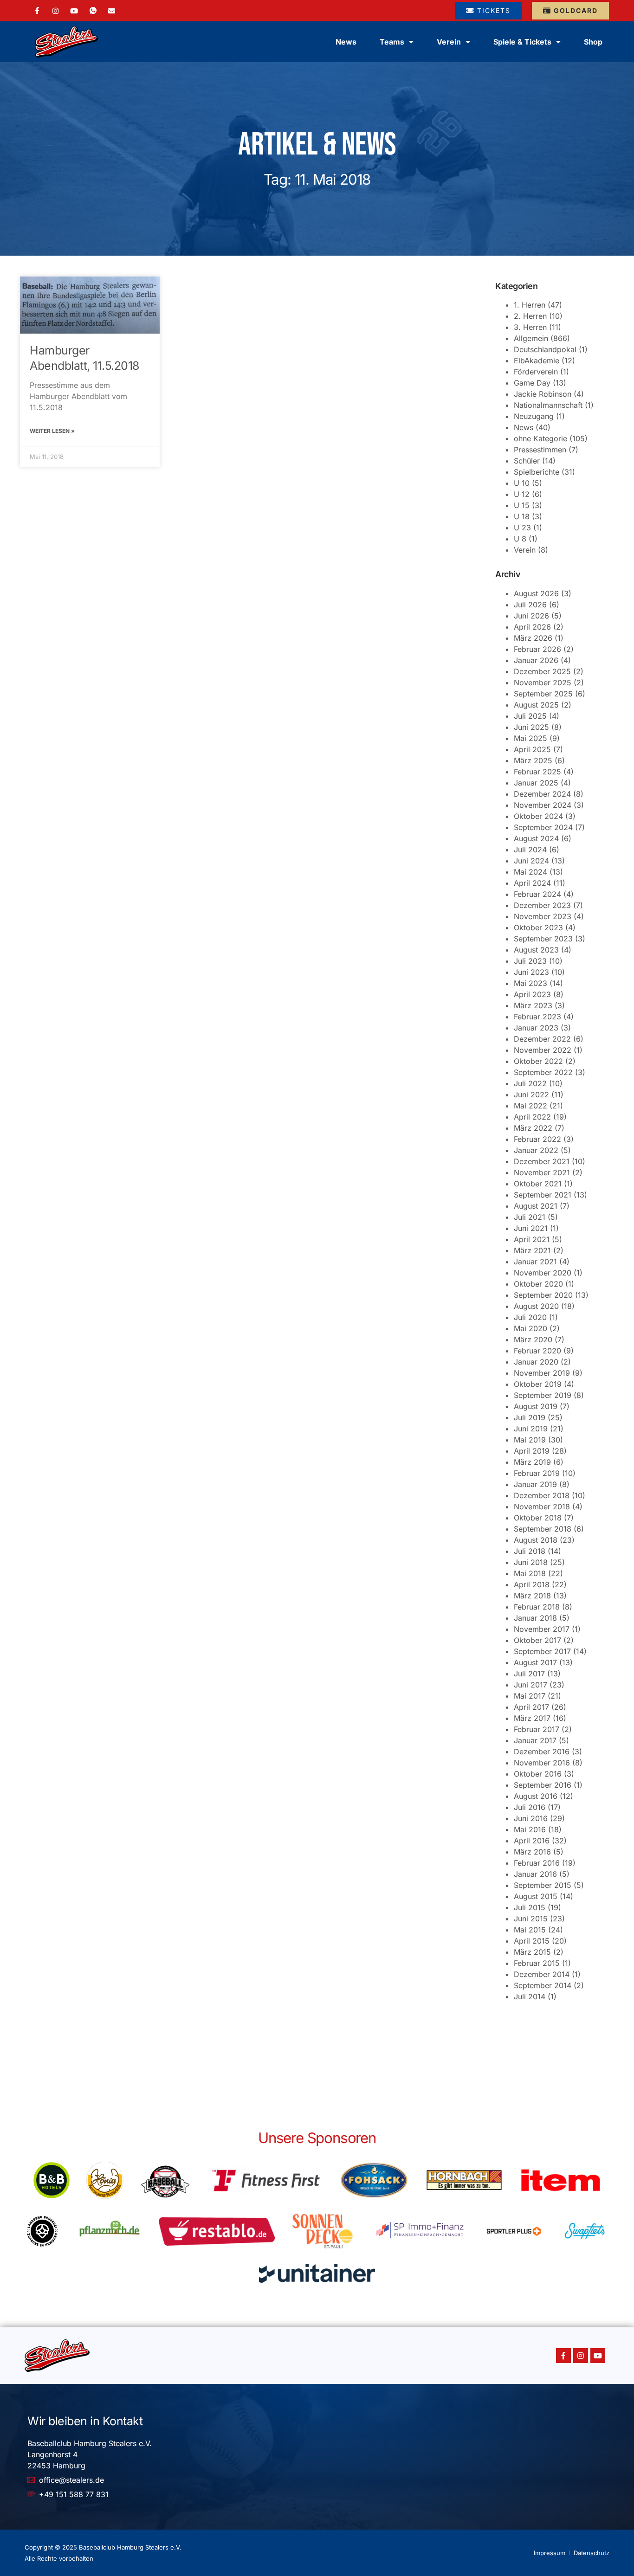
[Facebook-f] (563, 2356)
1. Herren (530, 305)
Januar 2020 (536, 1362)
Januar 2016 (535, 1874)
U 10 (522, 483)
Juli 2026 (530, 605)
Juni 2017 (530, 1685)
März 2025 (533, 760)
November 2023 (543, 916)
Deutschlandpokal (545, 349)
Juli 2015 (530, 1907)
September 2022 (543, 1072)
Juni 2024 (531, 861)
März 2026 (533, 638)
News (346, 42)
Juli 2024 (530, 850)
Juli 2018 (530, 1551)
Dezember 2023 (542, 905)
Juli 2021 (530, 1217)
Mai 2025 (530, 738)
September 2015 (543, 1885)
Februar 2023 (537, 1017)
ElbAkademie (537, 361)
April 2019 (532, 1451)
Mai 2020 (530, 1328)
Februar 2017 (537, 1729)
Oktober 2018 (538, 1518)
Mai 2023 (530, 983)
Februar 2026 (537, 649)
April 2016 (532, 1841)
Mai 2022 (530, 1106)
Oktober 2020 (538, 1284)
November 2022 (543, 1050)
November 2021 (542, 1172)
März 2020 (533, 1340)
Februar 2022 (537, 1139)
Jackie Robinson (543, 394)
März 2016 (532, 1852)
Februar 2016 (537, 1863)
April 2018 (532, 1584)
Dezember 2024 (542, 794)
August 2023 (536, 950)
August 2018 (536, 1540)
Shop (593, 42)
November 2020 (543, 1273)
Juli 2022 (530, 1083)
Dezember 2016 (542, 1752)
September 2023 (543, 939)
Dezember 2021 (542, 1161)
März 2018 (532, 1596)
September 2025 (543, 694)
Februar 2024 (537, 894)
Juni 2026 (531, 616)
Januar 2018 (535, 1618)
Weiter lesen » (52, 431)
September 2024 (543, 827)
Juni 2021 (531, 1228)
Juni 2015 (531, 1919)
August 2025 (536, 705)
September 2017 (542, 1651)
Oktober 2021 (538, 1184)
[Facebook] (37, 11)
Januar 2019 (535, 1484)
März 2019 (532, 1462)
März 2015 (532, 1952)
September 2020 (543, 1295)
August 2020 (536, 1306)
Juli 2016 (530, 1807)
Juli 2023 (530, 961)
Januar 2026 (536, 660)
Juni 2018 (531, 1562)
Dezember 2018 (542, 1495)
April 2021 (532, 1239)
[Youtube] (598, 2356)
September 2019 (543, 1395)
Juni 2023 (531, 972)
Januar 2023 (536, 1028)
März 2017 (532, 1718)
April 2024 (532, 883)
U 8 (520, 539)
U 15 (522, 505)
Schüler (527, 461)
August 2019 (536, 1406)
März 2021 (532, 1250)
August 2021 (536, 1206)
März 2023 (533, 1005)
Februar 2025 (537, 772)
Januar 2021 (535, 1262)
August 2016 (536, 1796)
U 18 (522, 516)
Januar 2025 (536, 783)
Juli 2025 (530, 716)
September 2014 (543, 1985)
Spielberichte (537, 472)
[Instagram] (55, 10)
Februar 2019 (537, 1473)
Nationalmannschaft (548, 405)
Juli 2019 (530, 1417)
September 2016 (543, 1785)
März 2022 (533, 1128)
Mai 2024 (530, 872)
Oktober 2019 (538, 1384)
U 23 (522, 528)
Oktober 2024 (538, 816)
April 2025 (532, 749)
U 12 (522, 494)
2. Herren (530, 316)
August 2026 (536, 593)
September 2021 (543, 1195)
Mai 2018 (530, 1573)
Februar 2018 (537, 1607)
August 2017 (535, 1662)
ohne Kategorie (540, 438)
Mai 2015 (530, 1930)
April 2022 (532, 1117)
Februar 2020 (537, 1351)
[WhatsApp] (93, 11)
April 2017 (531, 1707)
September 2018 (543, 1529)
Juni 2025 (531, 727)
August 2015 (536, 1896)
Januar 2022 (536, 1150)
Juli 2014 (530, 1996)
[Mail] (112, 10)
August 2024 (536, 838)
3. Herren (530, 327)
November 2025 (543, 683)
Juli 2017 (529, 1674)
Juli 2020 (530, 1317)
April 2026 (532, 627)
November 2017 (542, 1629)
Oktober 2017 (537, 1640)
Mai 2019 (530, 1440)
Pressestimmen (540, 450)
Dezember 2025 (542, 671)
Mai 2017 (530, 1696)
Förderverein (536, 372)
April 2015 (532, 1941)
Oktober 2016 (538, 1774)
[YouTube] (74, 10)
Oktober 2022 (538, 1061)
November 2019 (542, 1373)
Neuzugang (534, 416)
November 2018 (542, 1507)
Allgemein (531, 338)
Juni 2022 (531, 1095)
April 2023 (532, 994)
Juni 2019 (531, 1429)
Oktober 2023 (538, 927)
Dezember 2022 (542, 1039)
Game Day (532, 383)
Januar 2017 (535, 1740)
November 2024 (543, 805)
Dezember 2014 (542, 1974)
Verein (525, 550)
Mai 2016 (530, 1829)
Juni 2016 (531, 1818)
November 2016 (542, 1763)
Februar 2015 (537, 1963)
